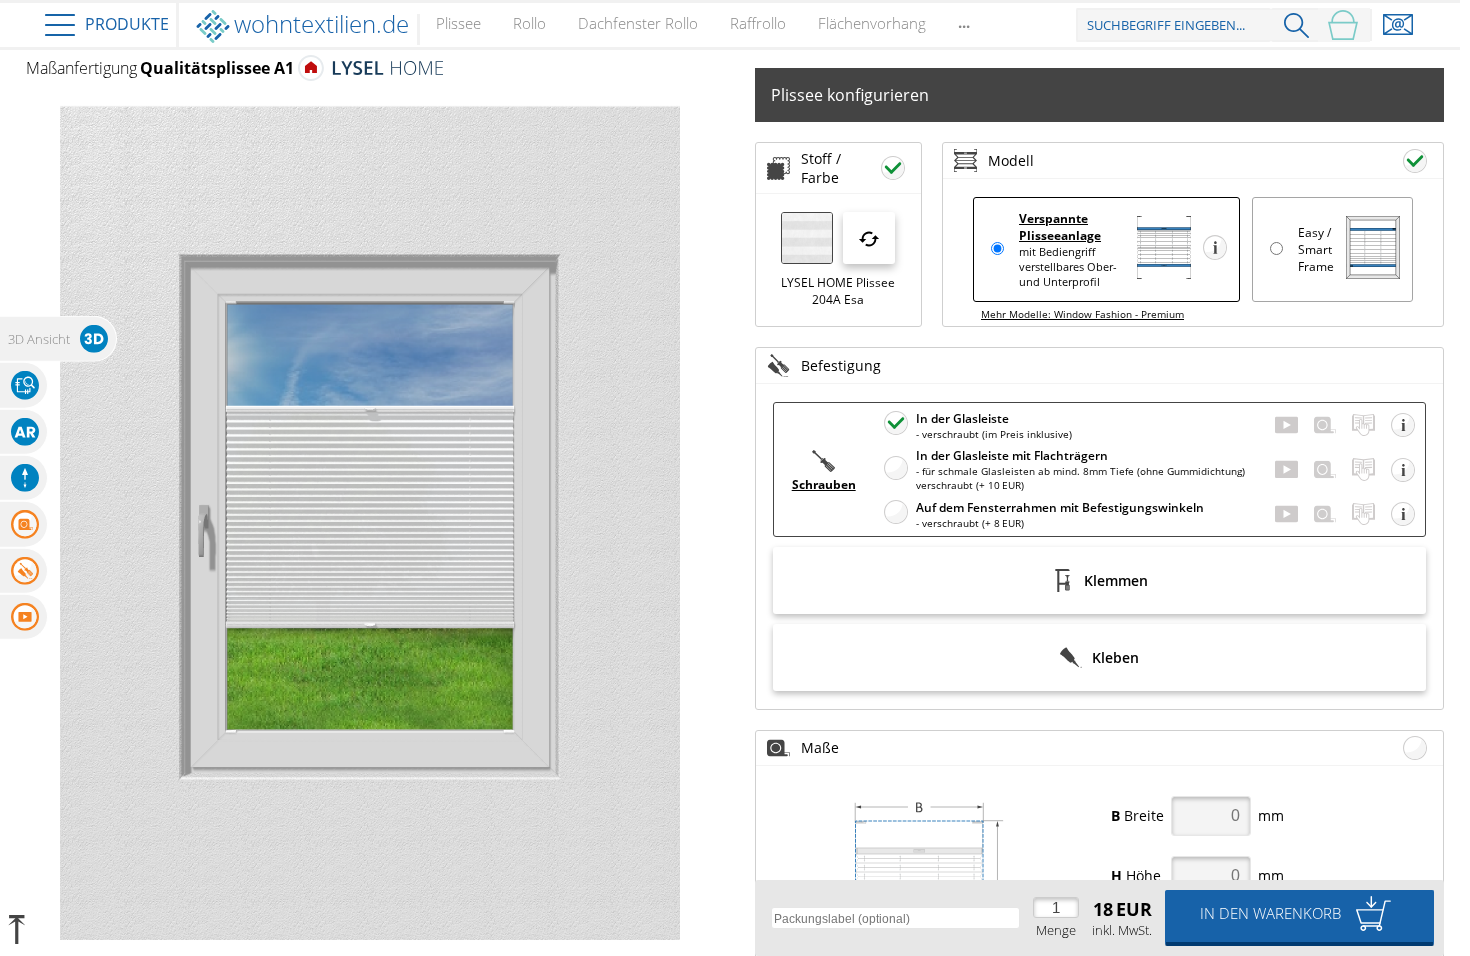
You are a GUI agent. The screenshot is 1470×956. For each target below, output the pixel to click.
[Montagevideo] (1286, 425)
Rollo (529, 23)
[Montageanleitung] (1363, 425)
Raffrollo (758, 23)
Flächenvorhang (872, 23)
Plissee (458, 23)
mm (1197, 815)
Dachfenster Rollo (638, 23)
